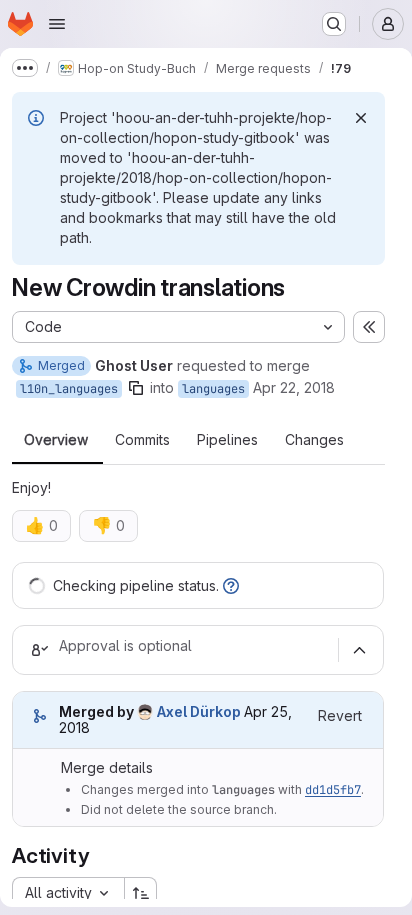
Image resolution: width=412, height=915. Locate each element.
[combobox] (68, 893)
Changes (314, 440)
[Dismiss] (361, 118)
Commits (142, 440)
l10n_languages (69, 389)
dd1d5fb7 (333, 790)
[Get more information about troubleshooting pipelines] (231, 585)
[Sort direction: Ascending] (141, 893)
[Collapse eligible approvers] (359, 650)
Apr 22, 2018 (294, 387)
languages (213, 389)
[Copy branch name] (136, 388)
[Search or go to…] (334, 24)
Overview (56, 440)
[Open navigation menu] (57, 24)
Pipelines (227, 440)
